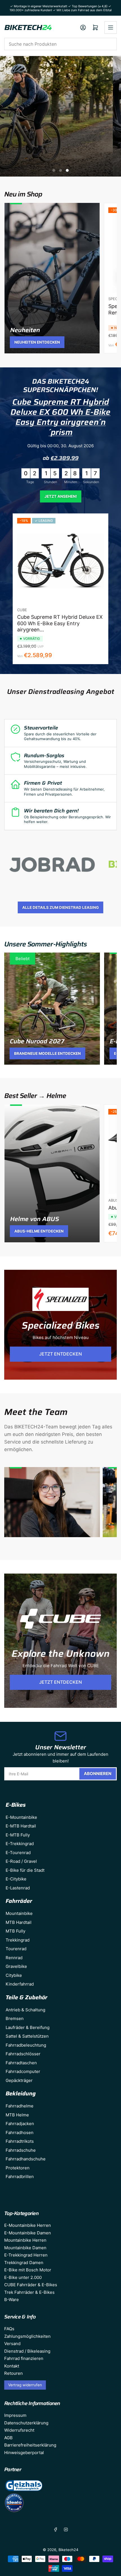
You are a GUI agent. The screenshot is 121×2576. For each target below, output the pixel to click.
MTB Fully (15, 1931)
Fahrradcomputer (23, 2071)
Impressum (15, 2415)
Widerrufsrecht (19, 2430)
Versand (12, 2344)
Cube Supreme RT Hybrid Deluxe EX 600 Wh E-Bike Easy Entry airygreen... (60, 623)
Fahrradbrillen (20, 2177)
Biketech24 (68, 2550)
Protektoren (18, 2168)
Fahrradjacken (20, 2124)
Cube (22, 610)
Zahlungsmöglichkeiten (27, 2336)
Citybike (14, 1975)
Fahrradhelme (20, 2106)
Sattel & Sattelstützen (27, 2036)
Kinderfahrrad (20, 1984)
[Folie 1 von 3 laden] (54, 170)
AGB (8, 2438)
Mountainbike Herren (25, 2240)
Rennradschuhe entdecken (60, 131)
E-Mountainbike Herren (28, 2225)
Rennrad (14, 1958)
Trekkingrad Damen (24, 2263)
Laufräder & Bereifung (28, 2027)
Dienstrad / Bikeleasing (27, 2351)
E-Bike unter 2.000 (23, 2277)
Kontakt (12, 2366)
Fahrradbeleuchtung (26, 2045)
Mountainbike (19, 1913)
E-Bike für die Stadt (25, 1870)
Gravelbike (16, 1966)
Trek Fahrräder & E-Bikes (29, 2292)
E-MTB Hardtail (21, 1826)
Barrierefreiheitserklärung (30, 2445)
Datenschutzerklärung (26, 2423)
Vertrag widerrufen (25, 2385)
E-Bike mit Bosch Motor (28, 2270)
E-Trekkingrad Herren (26, 2255)
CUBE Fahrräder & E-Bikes (31, 2285)
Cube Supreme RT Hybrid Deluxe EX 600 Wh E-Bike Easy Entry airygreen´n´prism (60, 417)
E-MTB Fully (18, 1835)
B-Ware (12, 2300)
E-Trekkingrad (20, 1844)
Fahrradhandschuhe (26, 2159)
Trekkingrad (18, 1940)
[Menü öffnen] (111, 27)
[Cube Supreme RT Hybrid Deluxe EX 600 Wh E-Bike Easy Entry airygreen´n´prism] (60, 561)
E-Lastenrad (18, 1888)
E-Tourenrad (18, 1853)
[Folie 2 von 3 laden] (60, 170)
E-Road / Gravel (21, 1861)
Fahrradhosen (20, 2133)
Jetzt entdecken (60, 1354)
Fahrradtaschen (21, 2063)
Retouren (14, 2373)
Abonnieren (98, 1774)
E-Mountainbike (21, 1817)
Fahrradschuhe (21, 2150)
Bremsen (15, 2018)
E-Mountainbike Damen (28, 2233)
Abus (113, 1200)
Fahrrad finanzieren (24, 2358)
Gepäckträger (19, 2080)
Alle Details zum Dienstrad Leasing (60, 907)
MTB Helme (17, 2115)
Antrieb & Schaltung (25, 2010)
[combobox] (60, 44)
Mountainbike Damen (25, 2248)
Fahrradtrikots (20, 2141)
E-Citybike (16, 1879)
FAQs (9, 2329)
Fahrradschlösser (23, 2054)
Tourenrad (16, 1949)
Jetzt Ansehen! (61, 496)
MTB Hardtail (19, 1922)
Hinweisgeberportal (24, 2453)
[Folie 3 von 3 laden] (67, 170)
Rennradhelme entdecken (61, 116)
